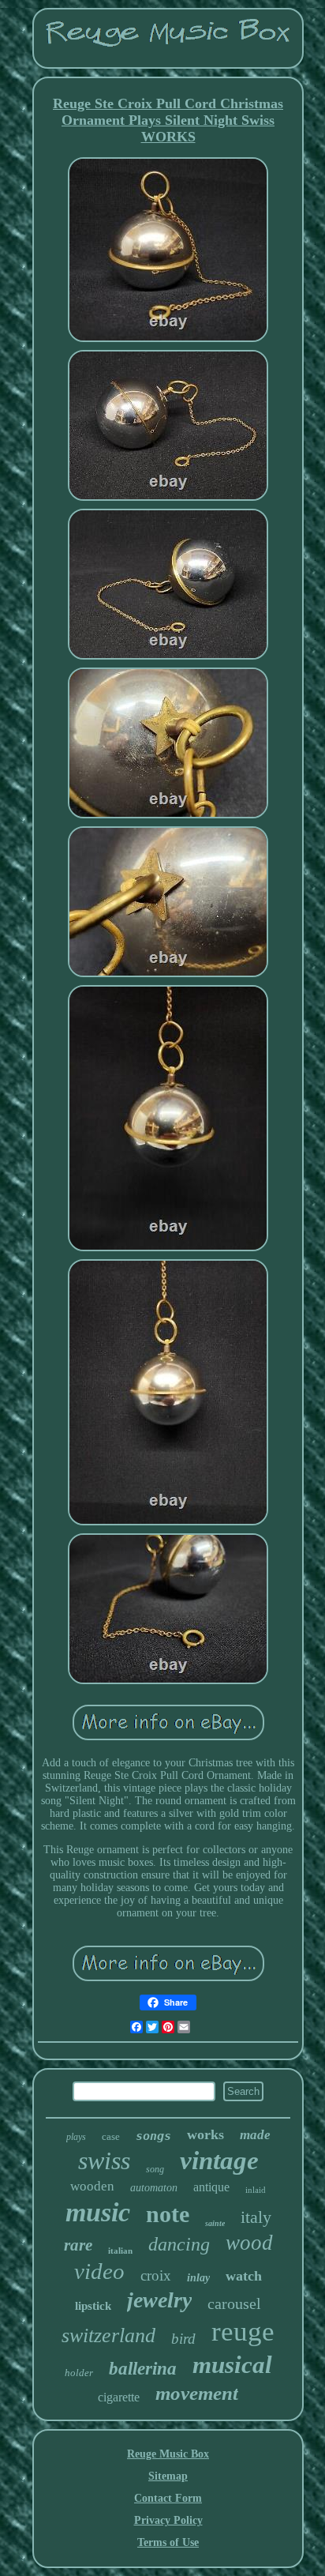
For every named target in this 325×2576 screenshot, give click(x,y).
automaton (154, 2188)
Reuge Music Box (168, 2454)
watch (244, 2276)
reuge (243, 2332)
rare (78, 2245)
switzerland (108, 2335)
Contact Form (168, 2498)
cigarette (119, 2397)
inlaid (256, 2190)
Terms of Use (168, 2542)
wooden (92, 2186)
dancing (179, 2244)
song (155, 2169)
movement (197, 2393)
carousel (234, 2303)
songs (153, 2136)
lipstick (93, 2306)
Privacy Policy (168, 2520)
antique (211, 2187)
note (168, 2214)
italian (120, 2251)
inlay (198, 2278)
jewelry (159, 2300)
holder (79, 2373)
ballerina (143, 2369)
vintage (219, 2160)
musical (232, 2365)
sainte (215, 2223)
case (111, 2136)
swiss (104, 2160)
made (255, 2135)
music (98, 2212)
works (205, 2134)
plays (76, 2137)
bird (183, 2339)
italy (256, 2217)
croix (156, 2275)
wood (249, 2243)
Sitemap (168, 2476)
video (99, 2271)
